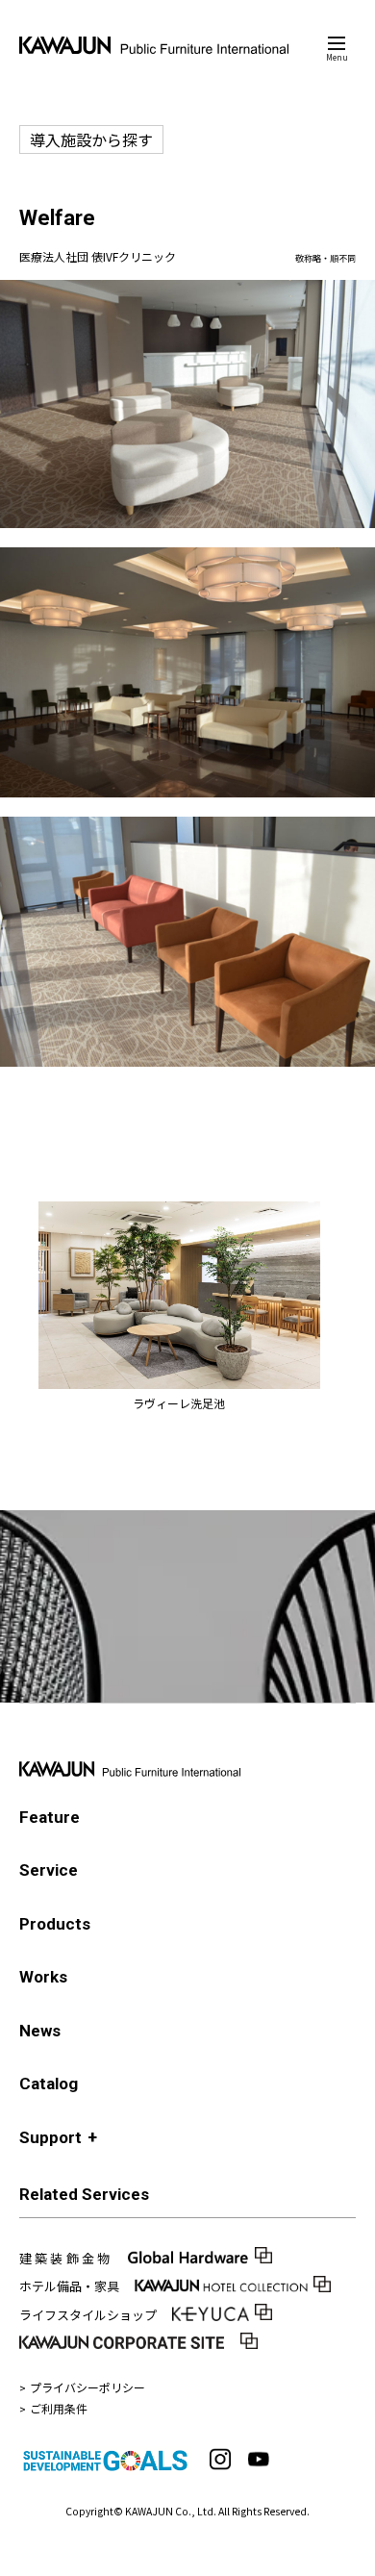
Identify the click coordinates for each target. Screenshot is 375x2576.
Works (43, 1977)
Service (49, 1870)
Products (55, 1924)
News (40, 2031)
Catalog (49, 2084)
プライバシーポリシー (87, 2387)
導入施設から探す (91, 139)
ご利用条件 (59, 2408)
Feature (50, 1817)
